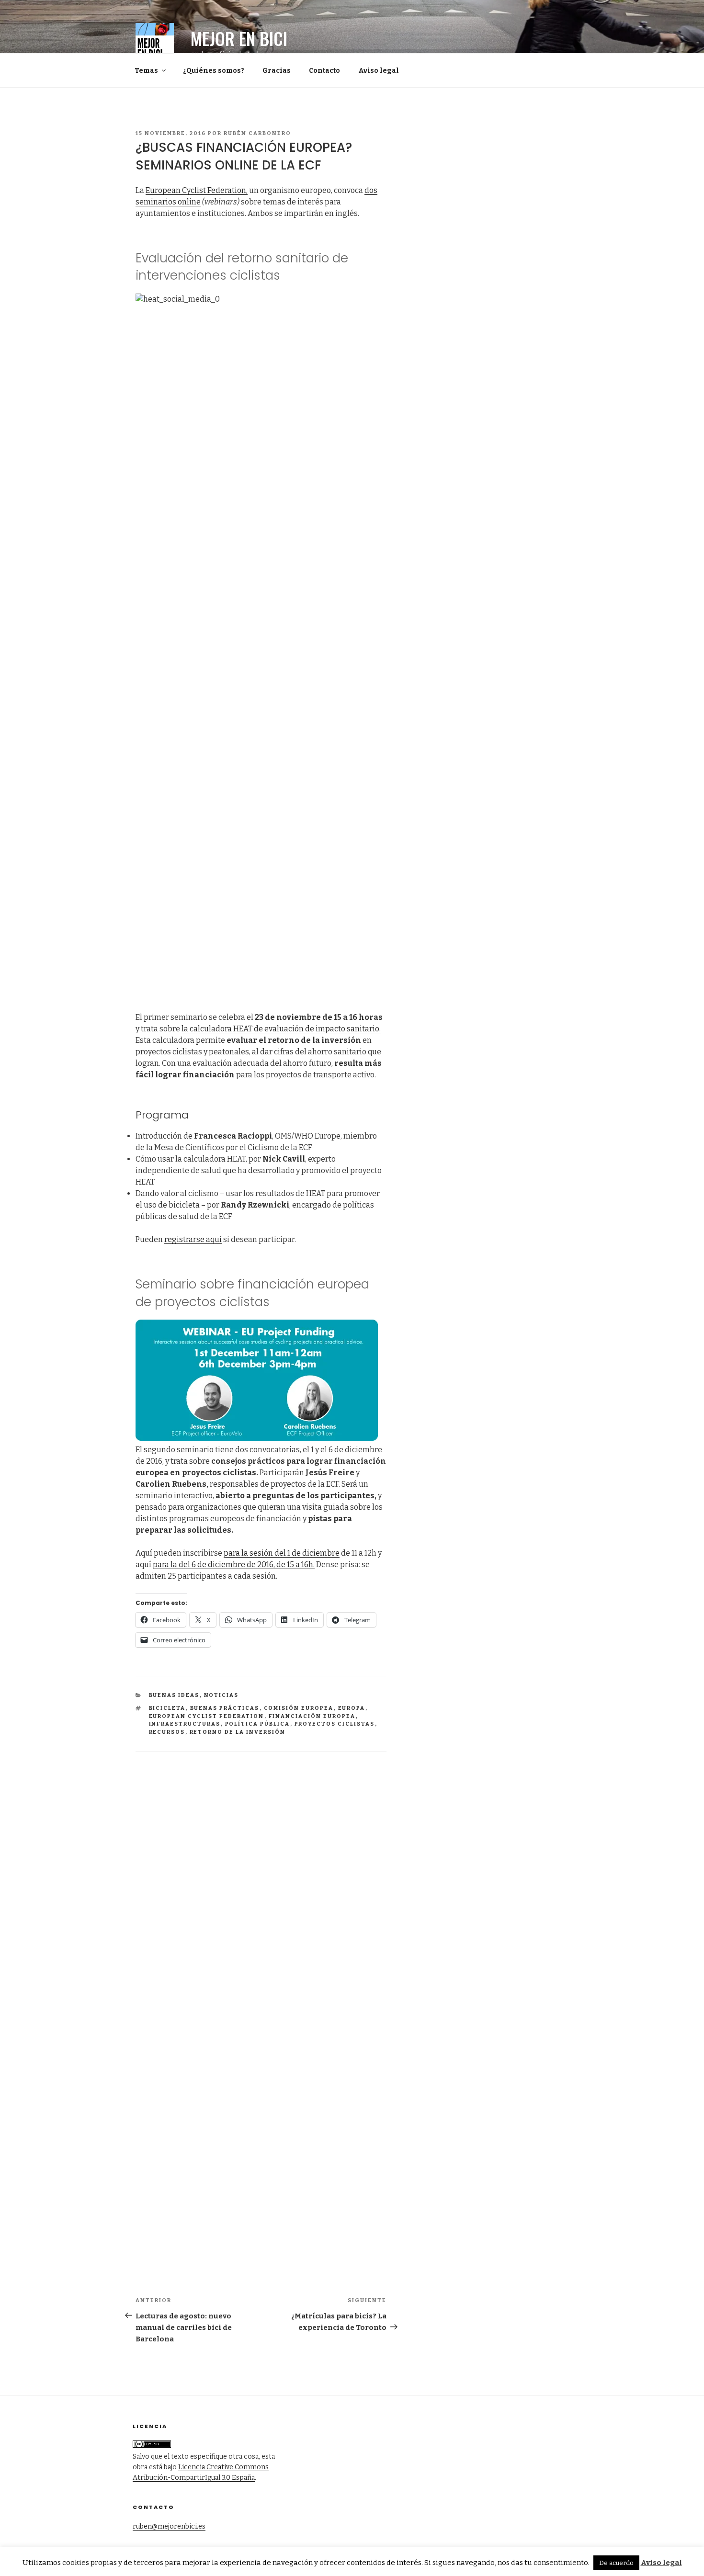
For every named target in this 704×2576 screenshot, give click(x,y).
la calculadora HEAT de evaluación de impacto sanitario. (281, 1029)
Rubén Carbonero (257, 133)
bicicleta (167, 1708)
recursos (167, 1732)
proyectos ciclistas (335, 1724)
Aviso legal (379, 71)
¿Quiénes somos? (214, 71)
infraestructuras (185, 1724)
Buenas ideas (174, 1695)
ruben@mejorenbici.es (169, 2526)
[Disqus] (261, 1872)
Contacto (324, 71)
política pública (258, 1724)
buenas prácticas (225, 1708)
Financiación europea (312, 1716)
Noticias (221, 1695)
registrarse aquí (193, 1239)
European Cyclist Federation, (197, 190)
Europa (352, 1708)
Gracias (277, 71)
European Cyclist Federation (207, 1716)
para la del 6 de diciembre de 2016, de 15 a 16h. (234, 1565)
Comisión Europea (299, 1708)
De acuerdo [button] (616, 2563)
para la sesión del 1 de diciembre (282, 1553)
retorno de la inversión (238, 1732)
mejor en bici (239, 38)
